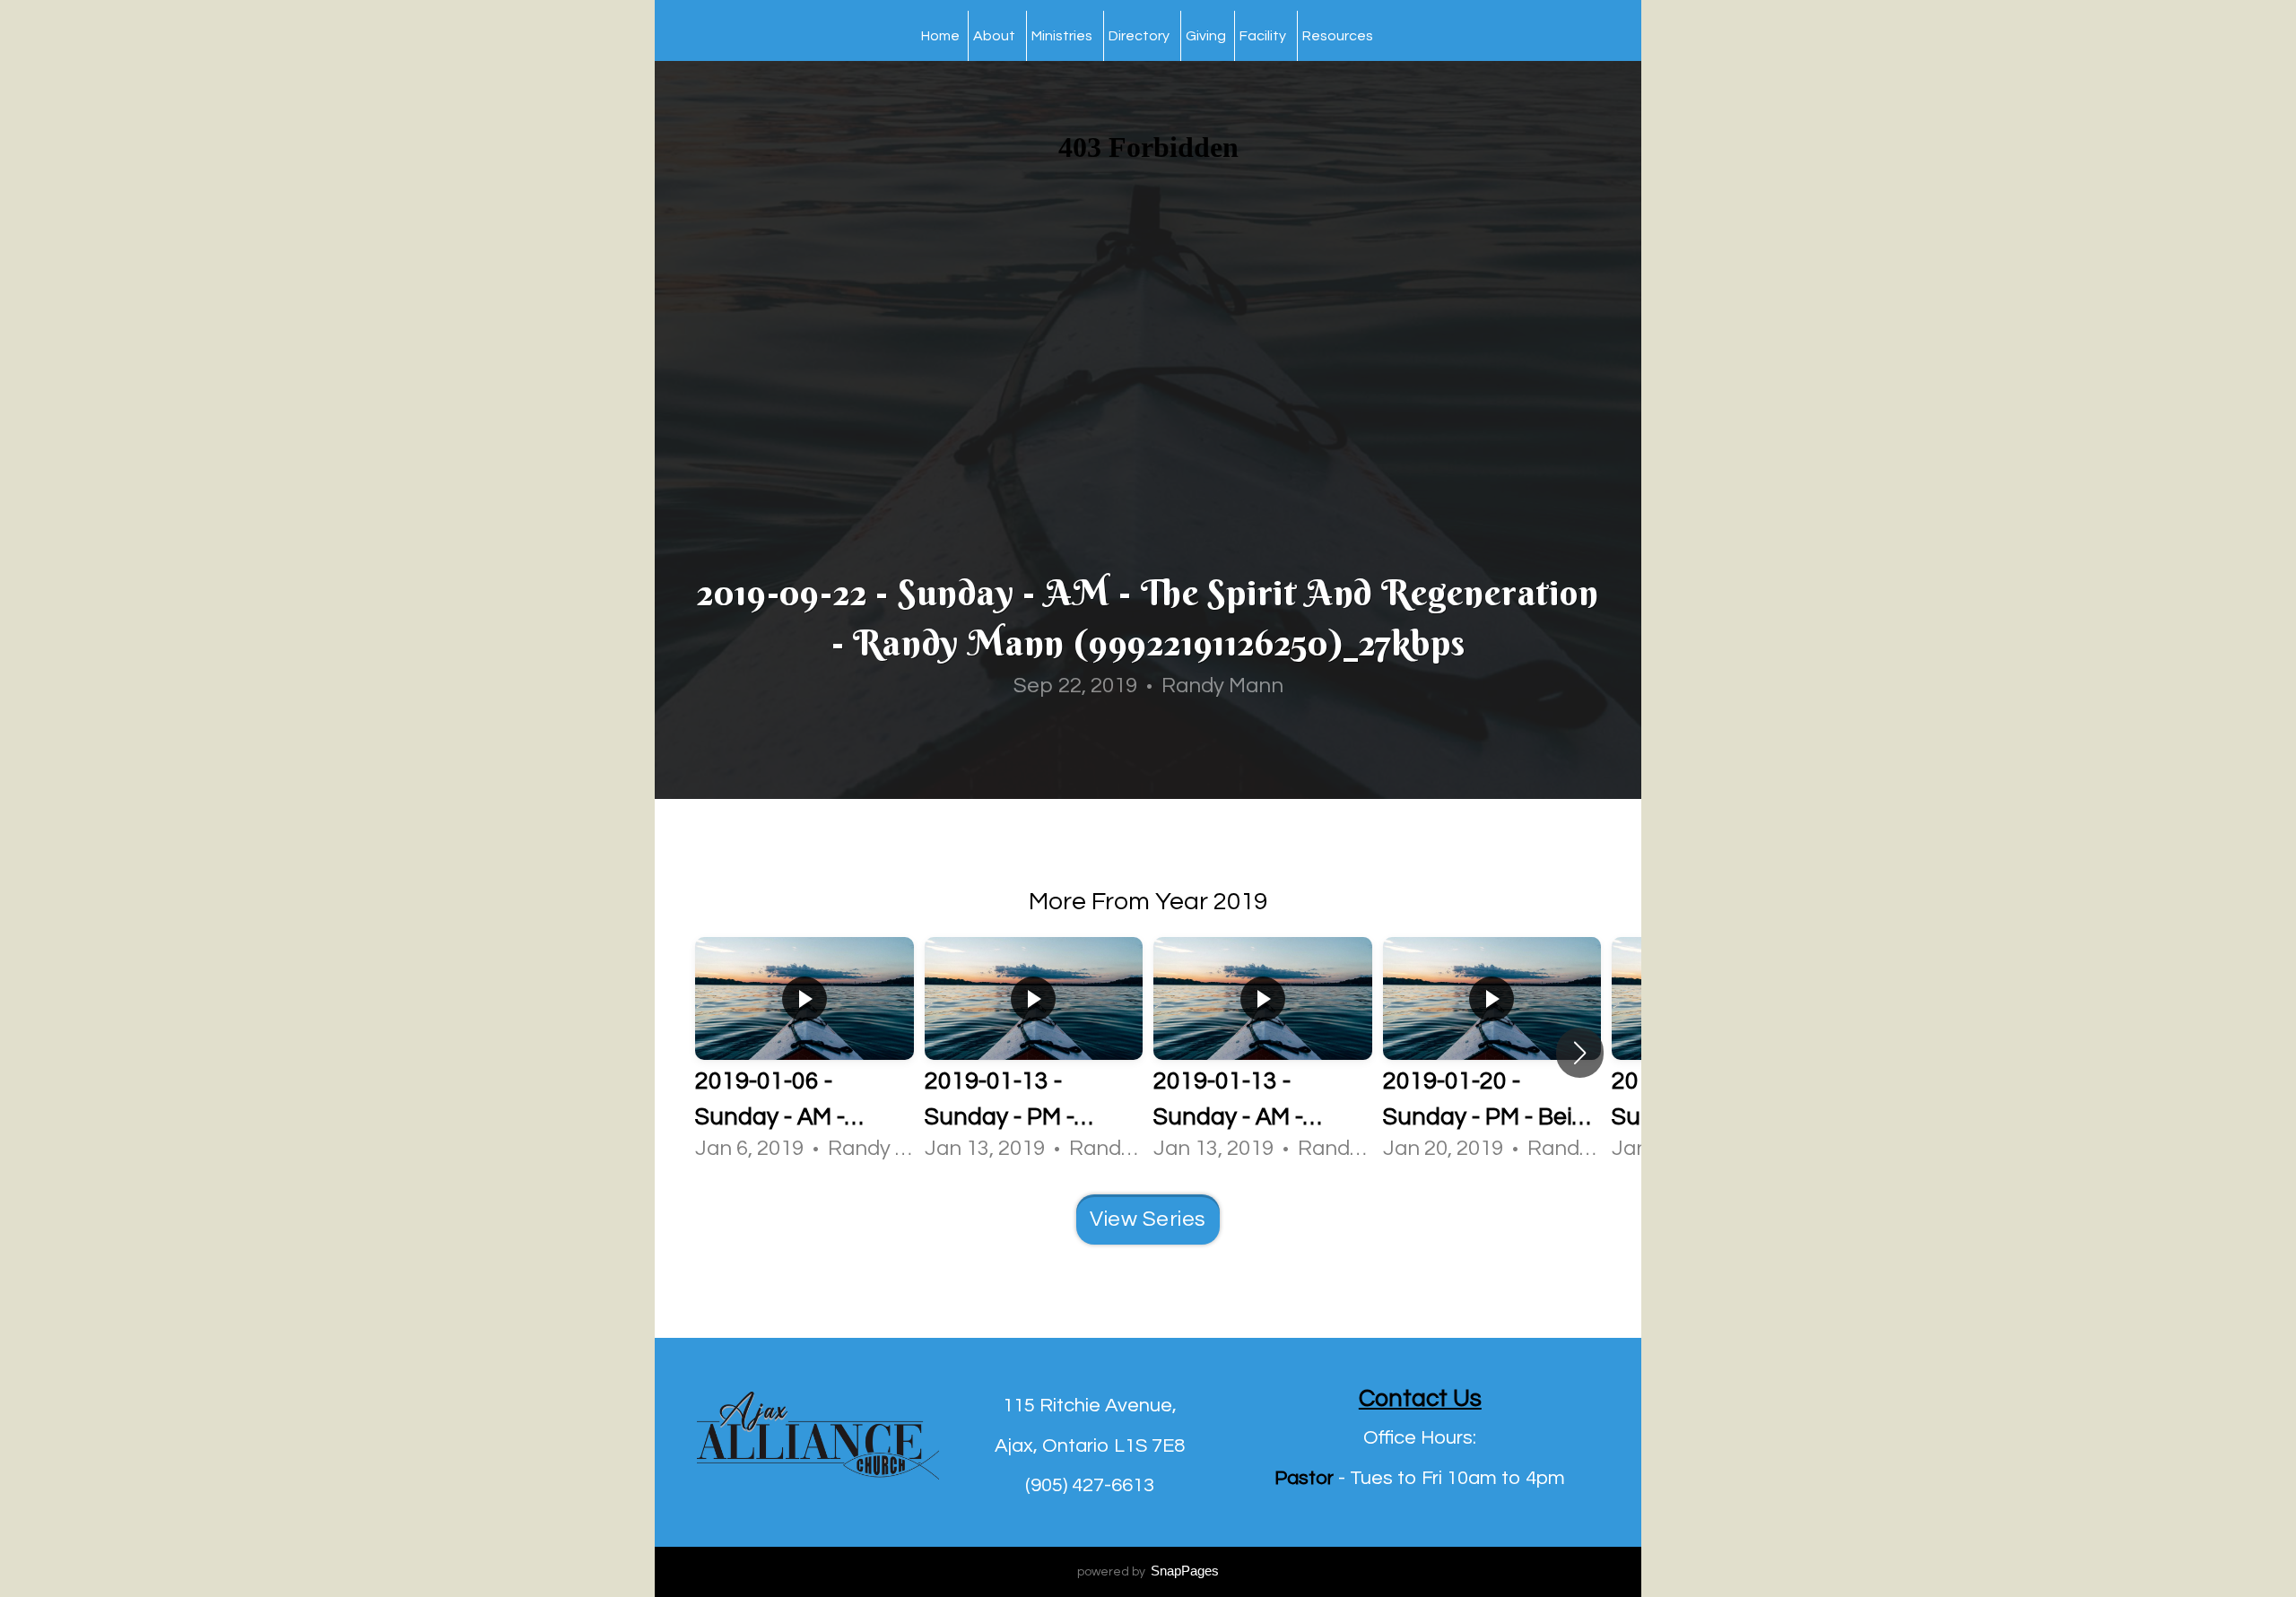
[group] (804, 1052)
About (996, 36)
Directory (1140, 36)
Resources (1339, 36)
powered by (1148, 1572)
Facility (1264, 36)
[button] (1580, 1053)
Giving (1206, 36)
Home (940, 36)
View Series (1148, 1219)
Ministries (1063, 36)
